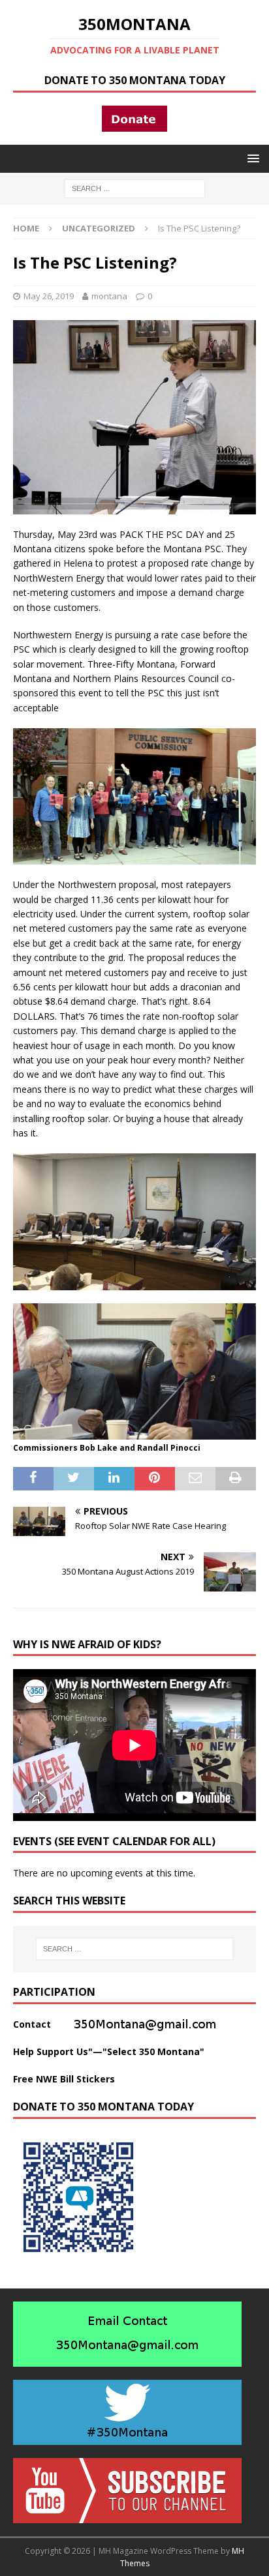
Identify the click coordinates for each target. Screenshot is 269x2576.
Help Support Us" (53, 2051)
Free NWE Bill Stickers (64, 2079)
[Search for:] (135, 187)
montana (109, 296)
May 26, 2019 (49, 296)
